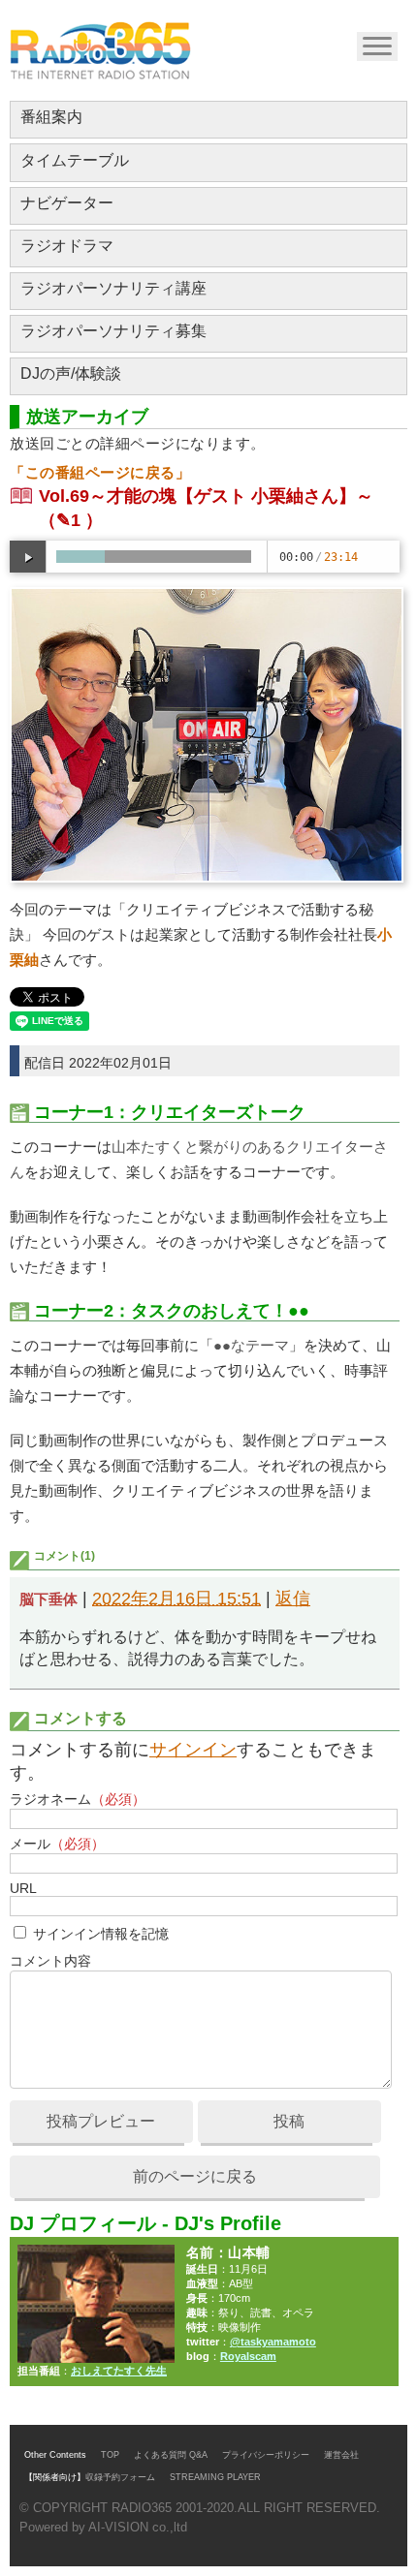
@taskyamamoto (273, 2342)
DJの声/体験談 (71, 373)
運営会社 (341, 2455)
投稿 (289, 2121)
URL (23, 1888)
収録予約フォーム (120, 2477)
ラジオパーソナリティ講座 (113, 288)
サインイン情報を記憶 (101, 1934)
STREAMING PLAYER (215, 2477)
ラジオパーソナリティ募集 (113, 331)
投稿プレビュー (101, 2121)
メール (57, 1844)
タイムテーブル (75, 160)
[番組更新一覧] (100, 50)
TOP (110, 2455)
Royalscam (248, 2356)
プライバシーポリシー (266, 2455)
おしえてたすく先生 (119, 2371)
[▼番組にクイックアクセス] (376, 45)
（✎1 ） (71, 520)
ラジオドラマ (67, 246)
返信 (293, 1598)
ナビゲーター (67, 203)
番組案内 (51, 117)
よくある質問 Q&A (171, 2455)
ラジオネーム (78, 1799)
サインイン (193, 1750)
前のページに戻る (195, 2176)
